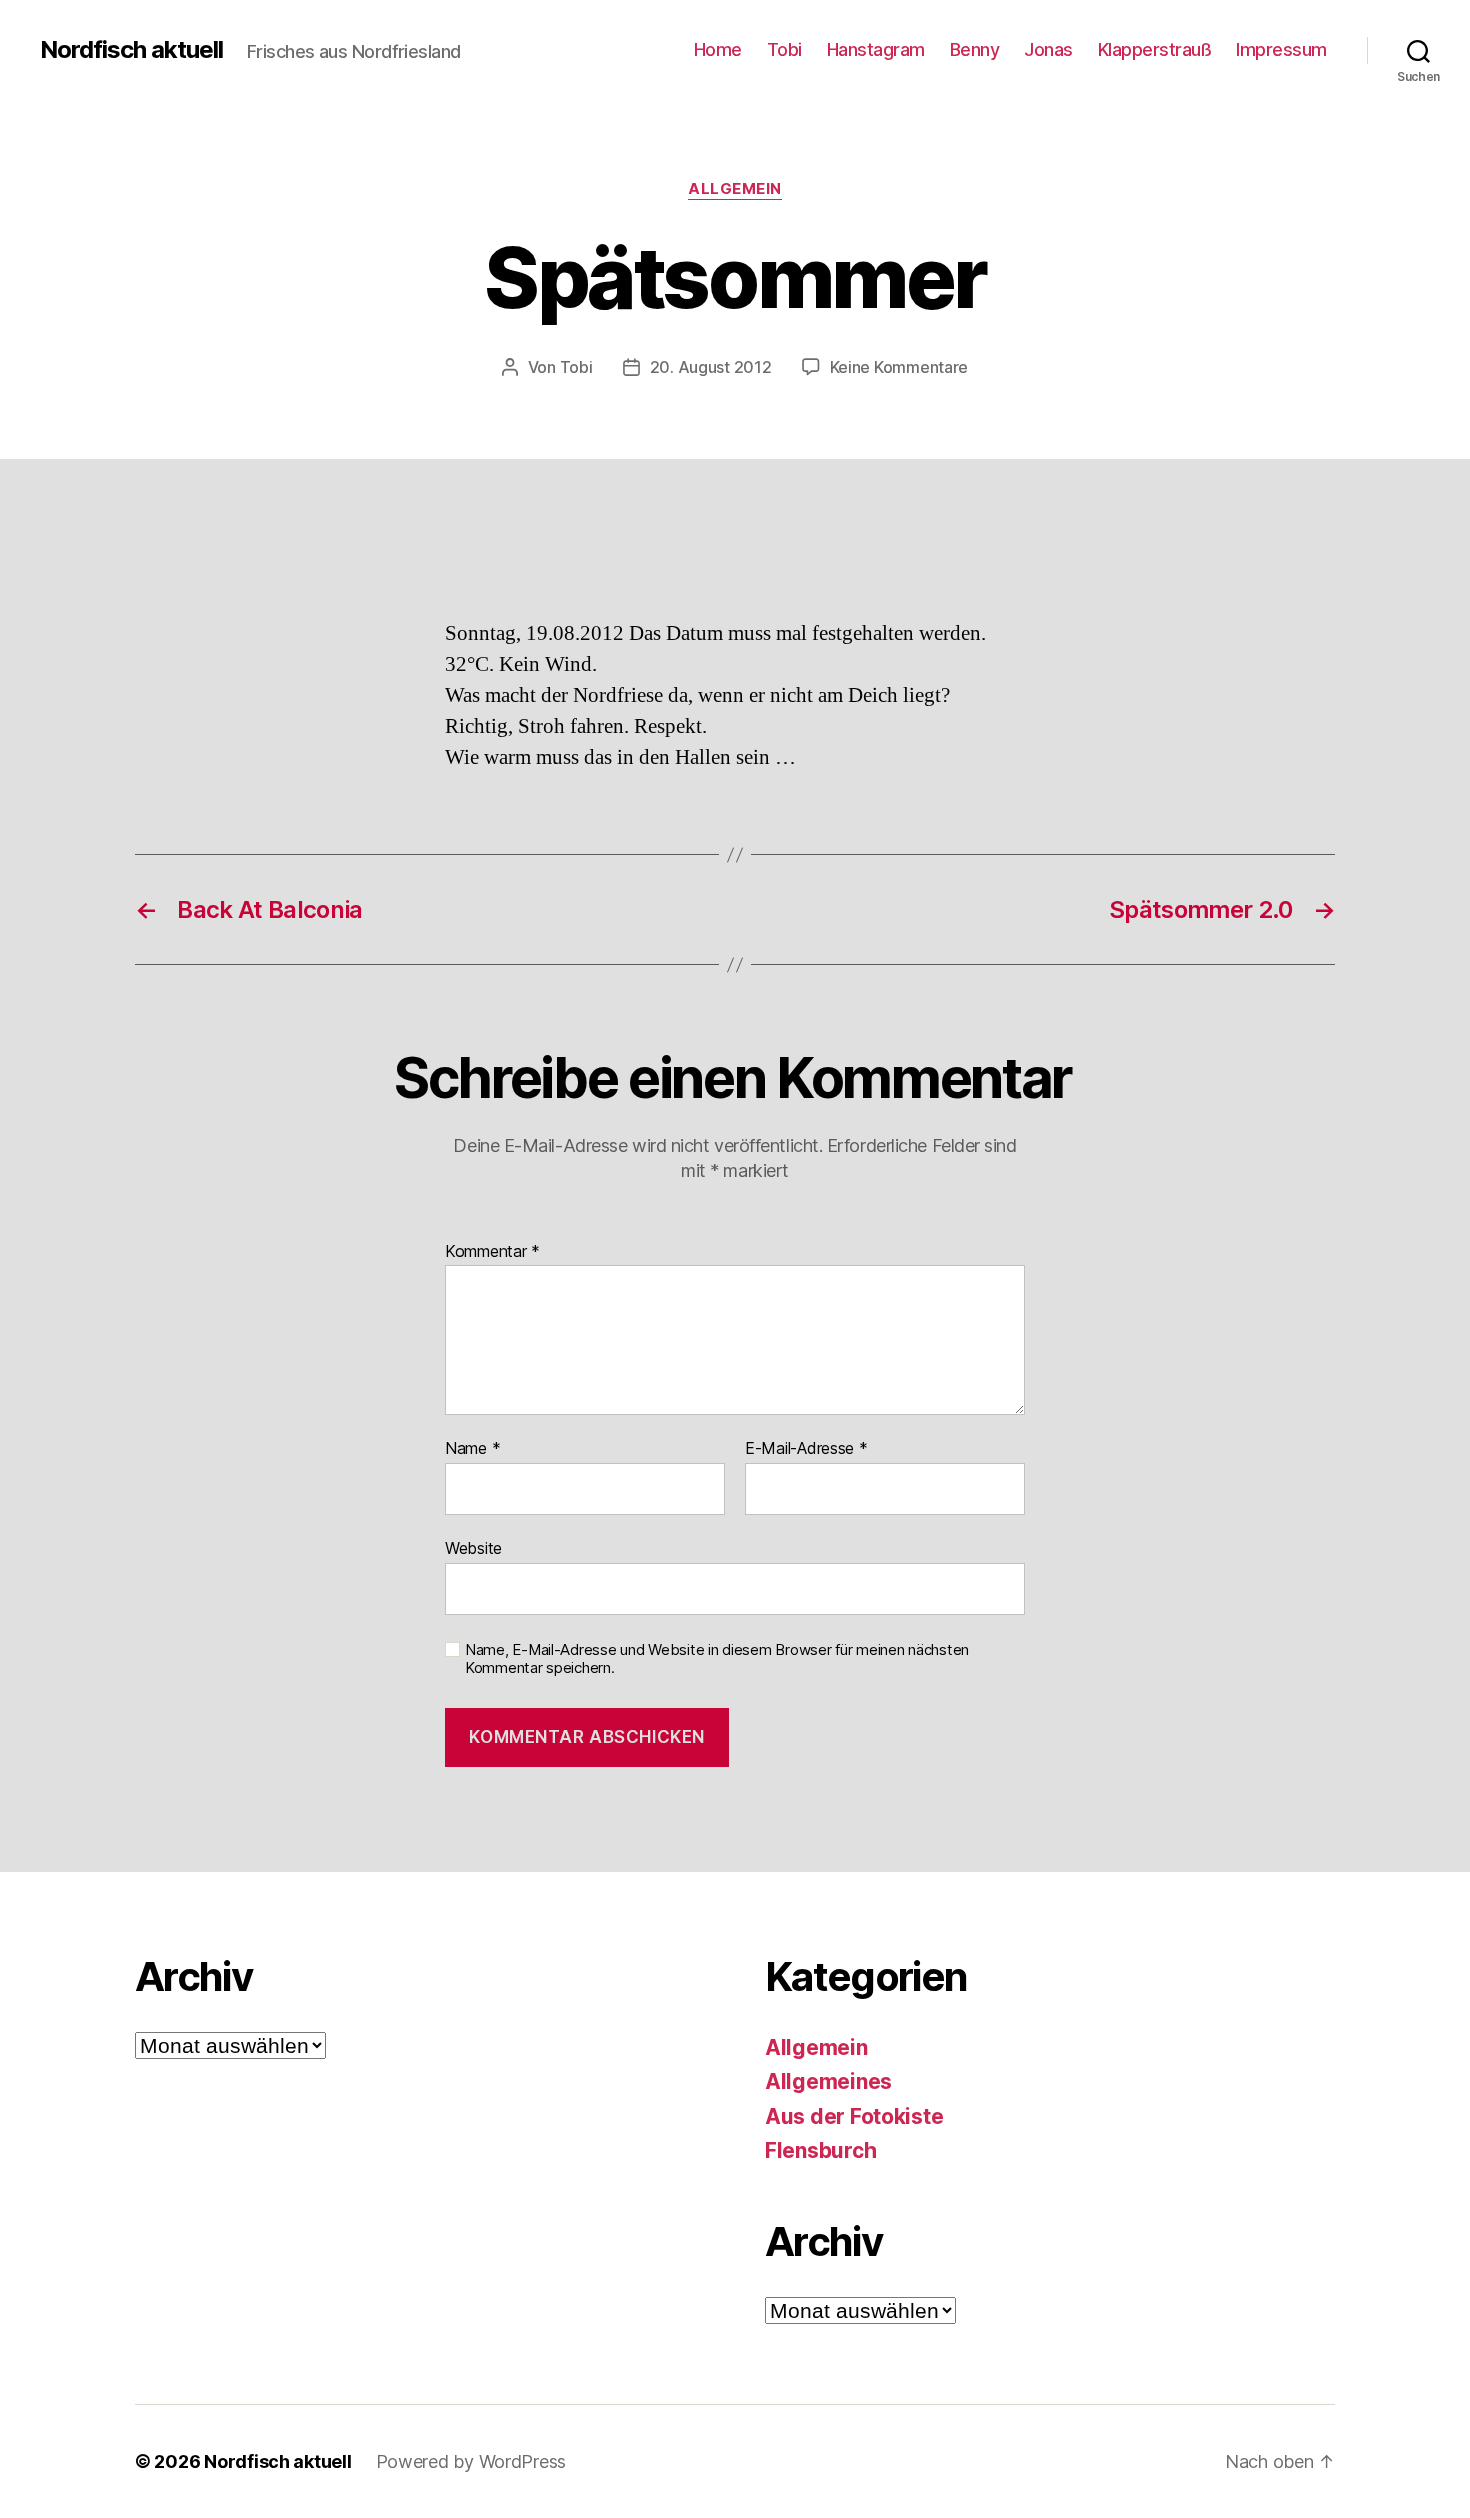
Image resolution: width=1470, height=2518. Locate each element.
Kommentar (492, 1252)
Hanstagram (876, 49)
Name (472, 1449)
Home (718, 49)
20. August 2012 (711, 367)
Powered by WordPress (471, 2461)
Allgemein (735, 189)
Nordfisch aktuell (131, 50)
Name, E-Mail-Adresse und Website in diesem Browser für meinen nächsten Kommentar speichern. (717, 1659)
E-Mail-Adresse (806, 1449)
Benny (975, 49)
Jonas (1048, 49)
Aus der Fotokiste (854, 2116)
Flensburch (820, 2150)
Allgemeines (828, 2081)
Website (473, 1547)
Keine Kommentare (899, 367)
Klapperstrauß (1155, 49)
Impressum (1281, 49)
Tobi (784, 49)
